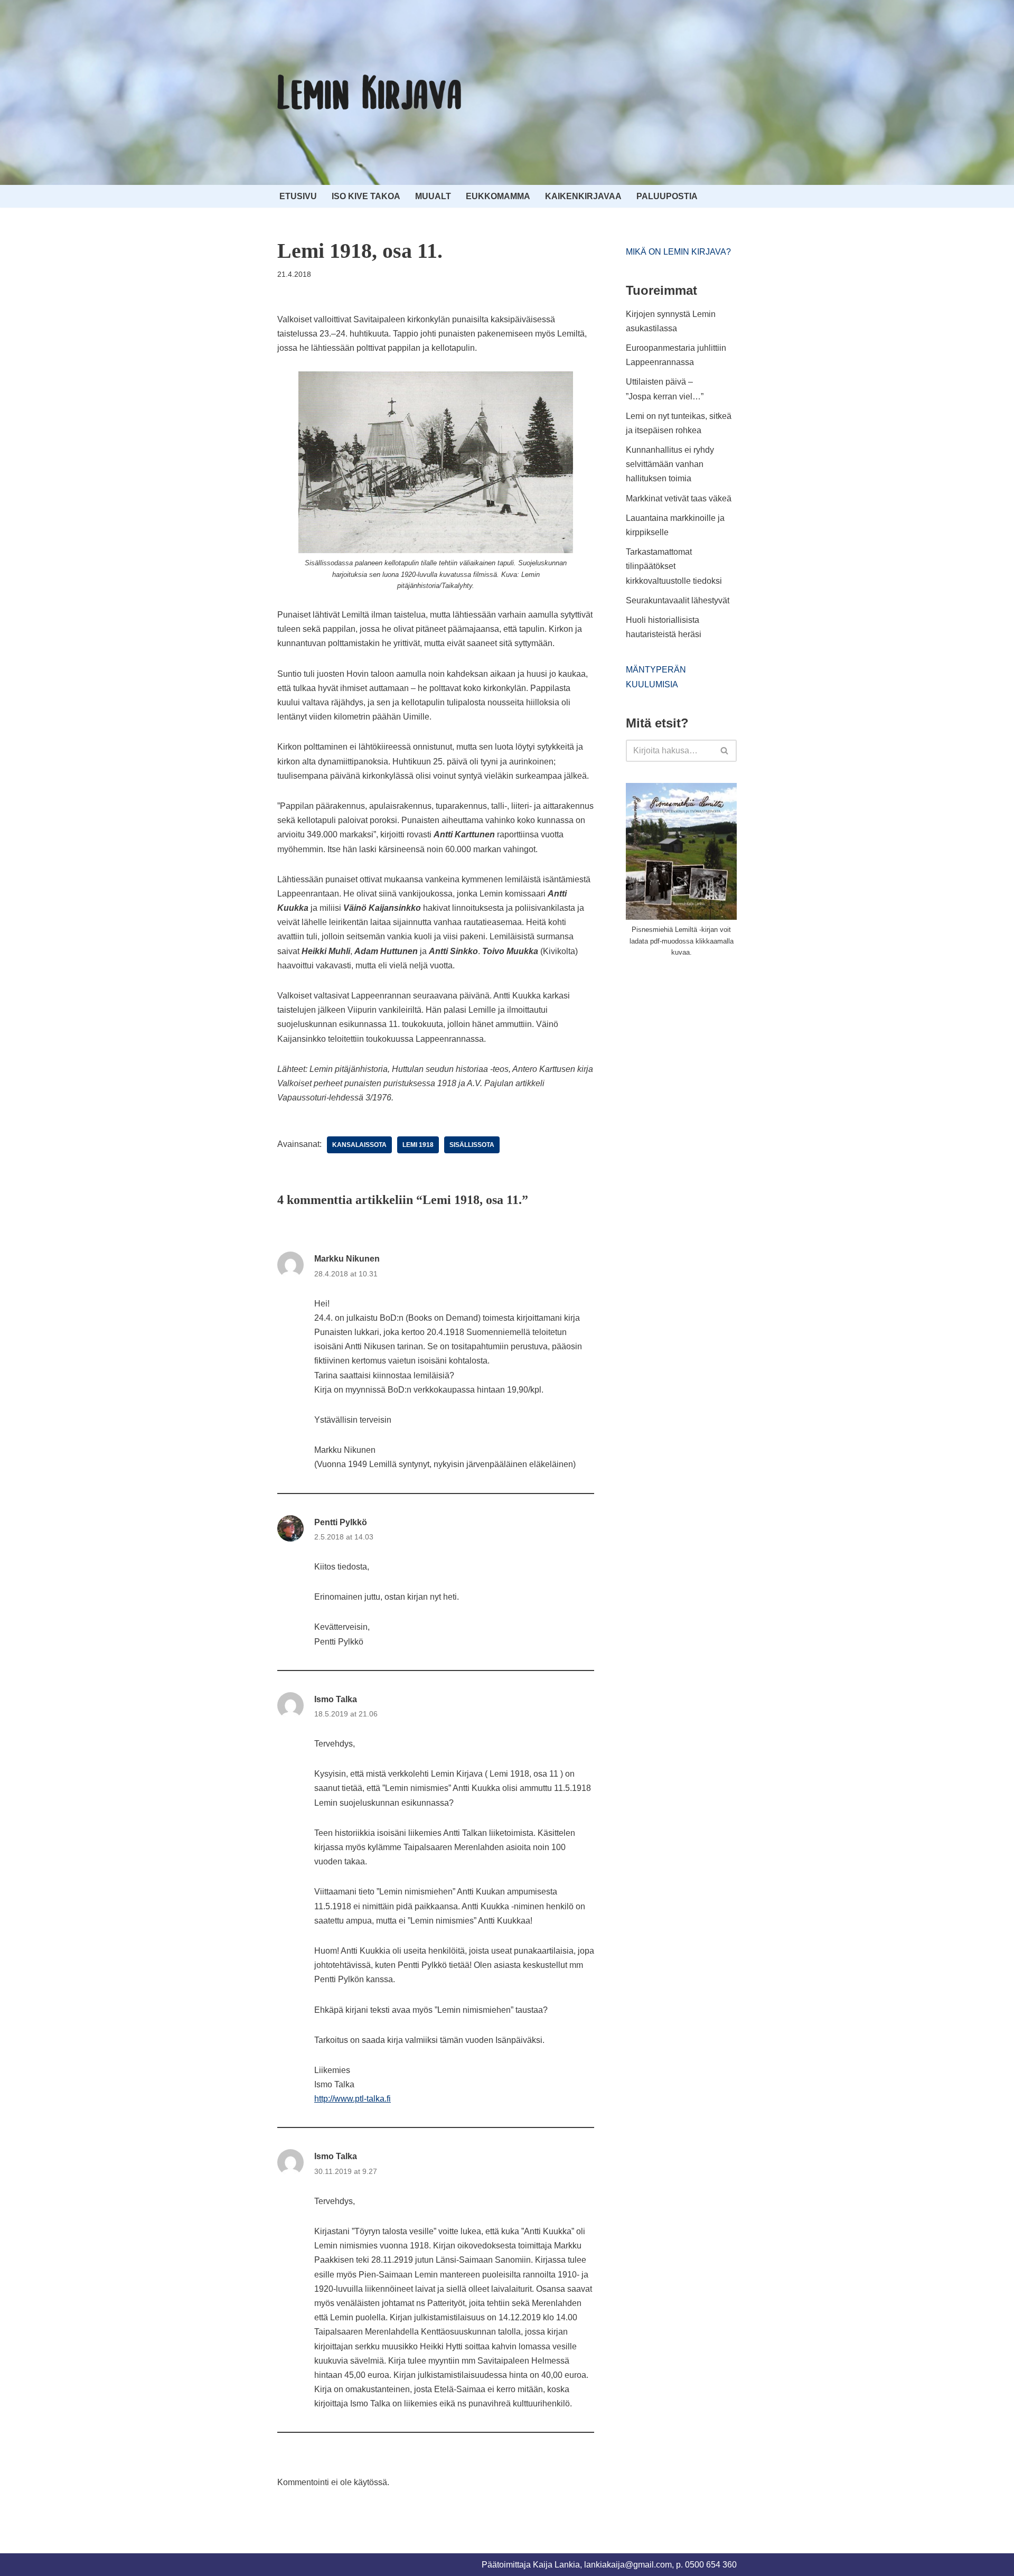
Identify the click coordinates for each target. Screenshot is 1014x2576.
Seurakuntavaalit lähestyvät (678, 600)
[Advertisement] (705, 1046)
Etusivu (298, 196)
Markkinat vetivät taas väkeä (679, 498)
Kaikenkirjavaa (583, 196)
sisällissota (472, 1145)
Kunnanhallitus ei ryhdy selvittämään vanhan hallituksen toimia (670, 464)
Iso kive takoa (366, 196)
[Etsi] (725, 751)
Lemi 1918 (418, 1145)
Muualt (433, 196)
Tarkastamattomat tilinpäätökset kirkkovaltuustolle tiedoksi (674, 566)
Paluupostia (667, 196)
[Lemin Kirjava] (370, 92)
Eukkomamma (498, 196)
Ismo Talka (336, 1699)
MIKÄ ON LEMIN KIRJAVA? (678, 252)
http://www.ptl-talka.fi (353, 2099)
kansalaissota (359, 1145)
